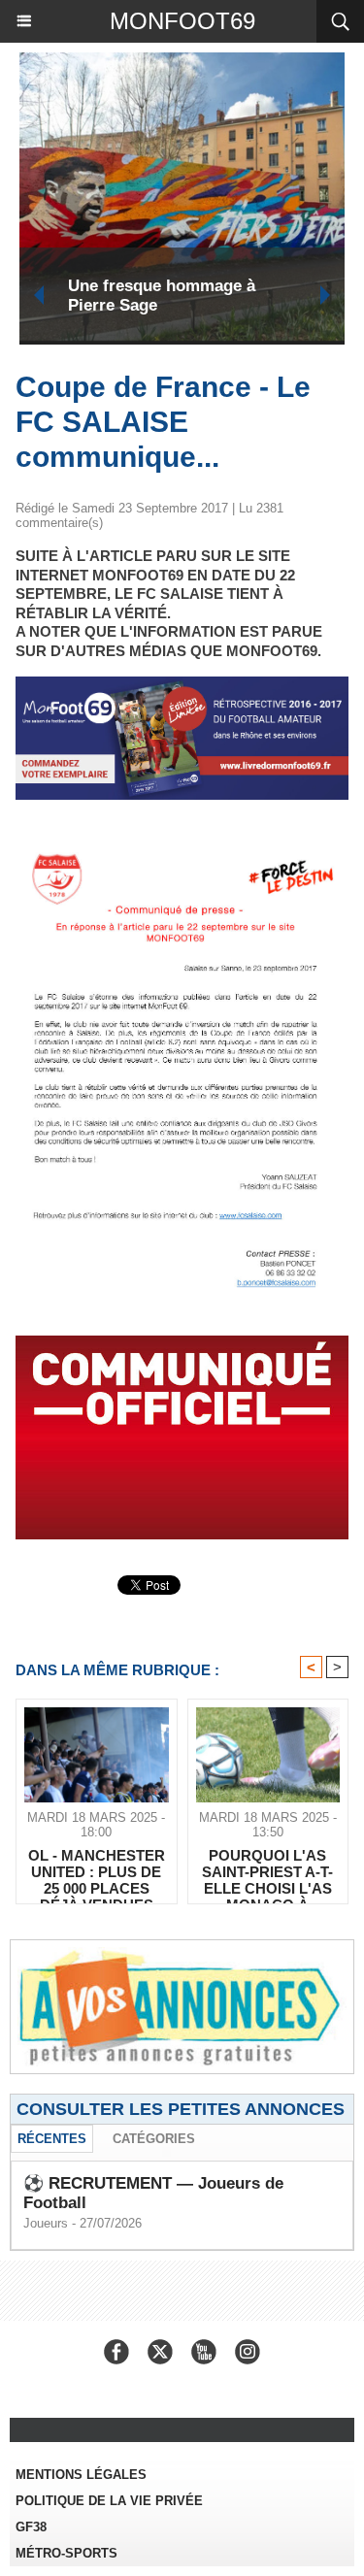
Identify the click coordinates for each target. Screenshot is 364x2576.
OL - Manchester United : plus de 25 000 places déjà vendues (97, 1871)
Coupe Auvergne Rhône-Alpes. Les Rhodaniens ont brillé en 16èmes (217, 296)
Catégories (154, 2139)
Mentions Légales (81, 2475)
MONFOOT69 (182, 21)
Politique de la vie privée (109, 2501)
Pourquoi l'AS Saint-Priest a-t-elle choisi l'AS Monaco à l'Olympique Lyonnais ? (267, 1871)
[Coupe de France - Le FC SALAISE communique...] (182, 844)
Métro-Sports (66, 2553)
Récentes (52, 2139)
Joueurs (46, 2223)
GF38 (31, 2527)
